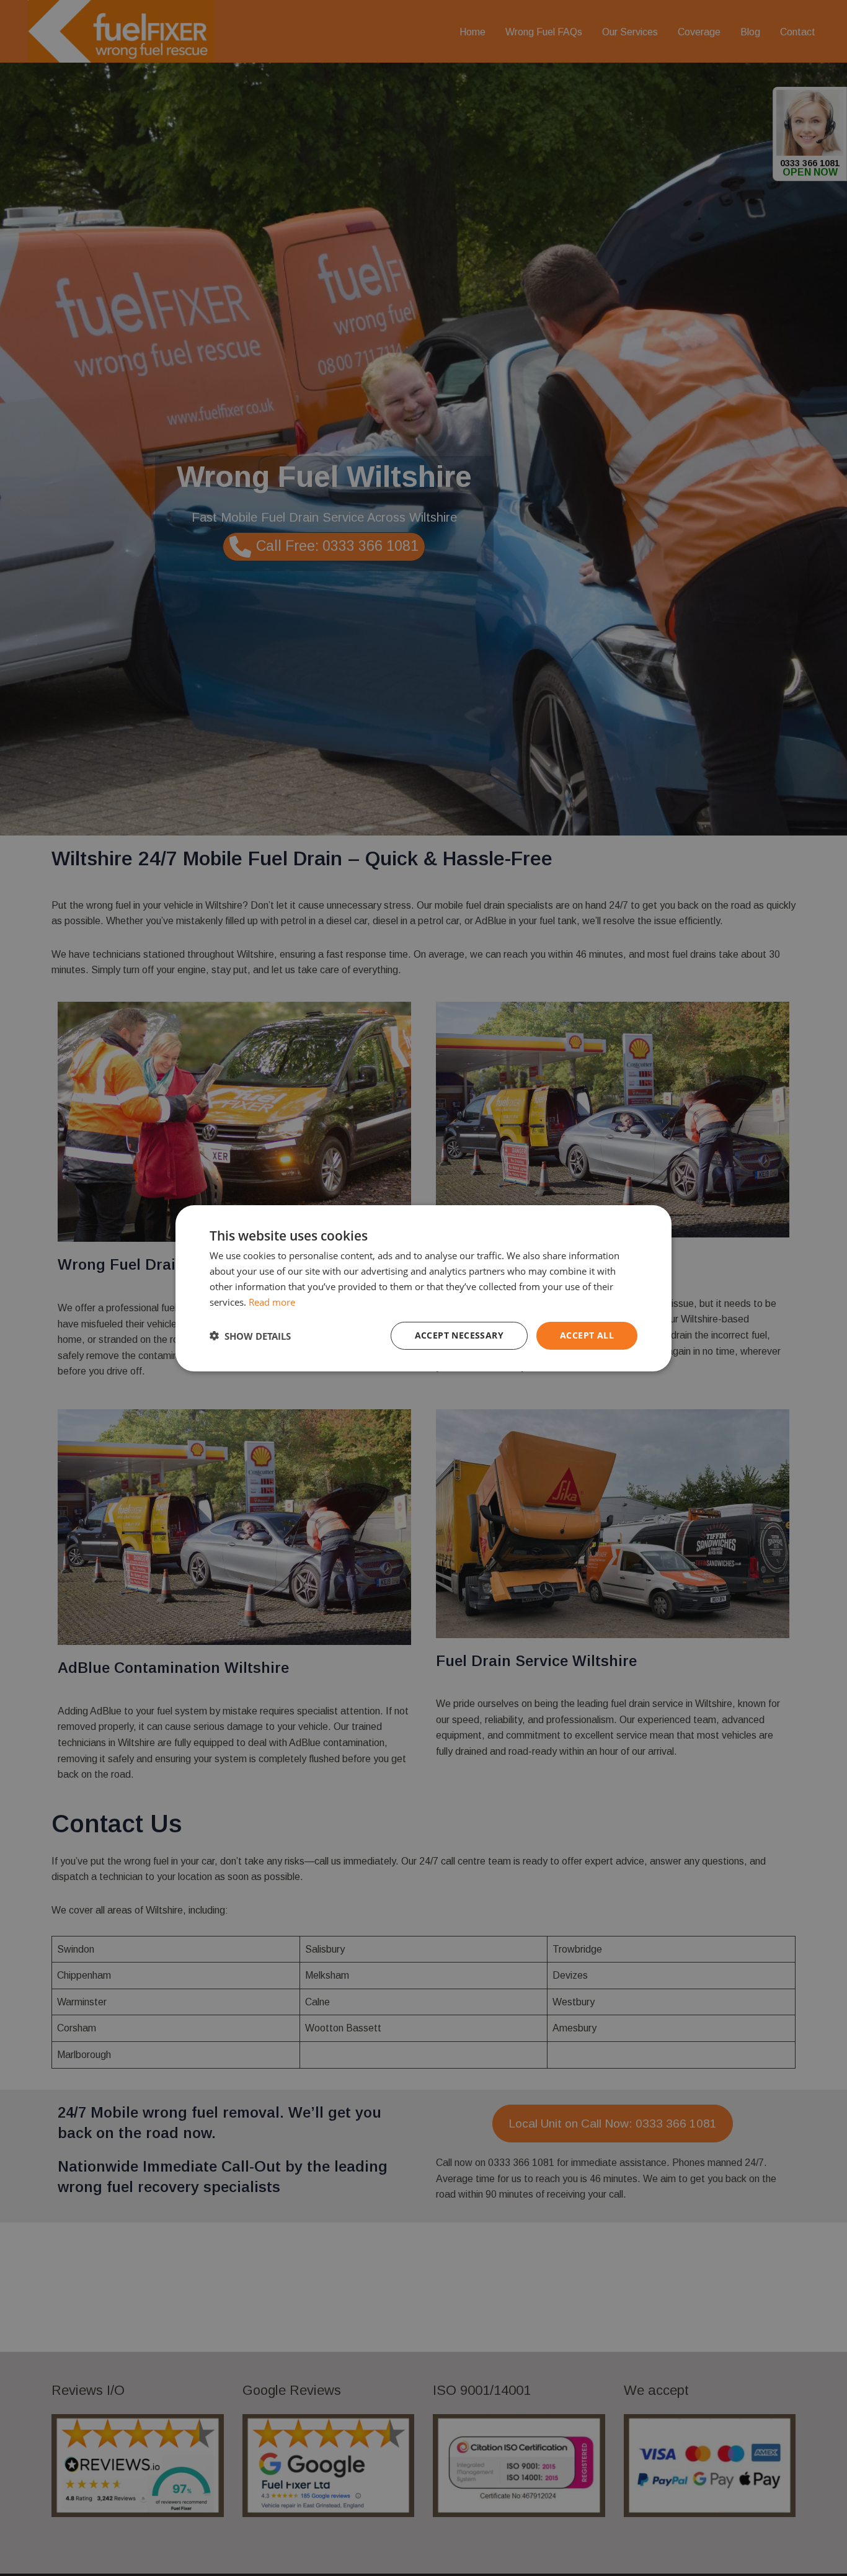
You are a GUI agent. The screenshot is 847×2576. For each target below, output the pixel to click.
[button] (250, 1335)
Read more (272, 1301)
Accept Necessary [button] (459, 1335)
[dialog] (423, 1288)
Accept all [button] (587, 1335)
